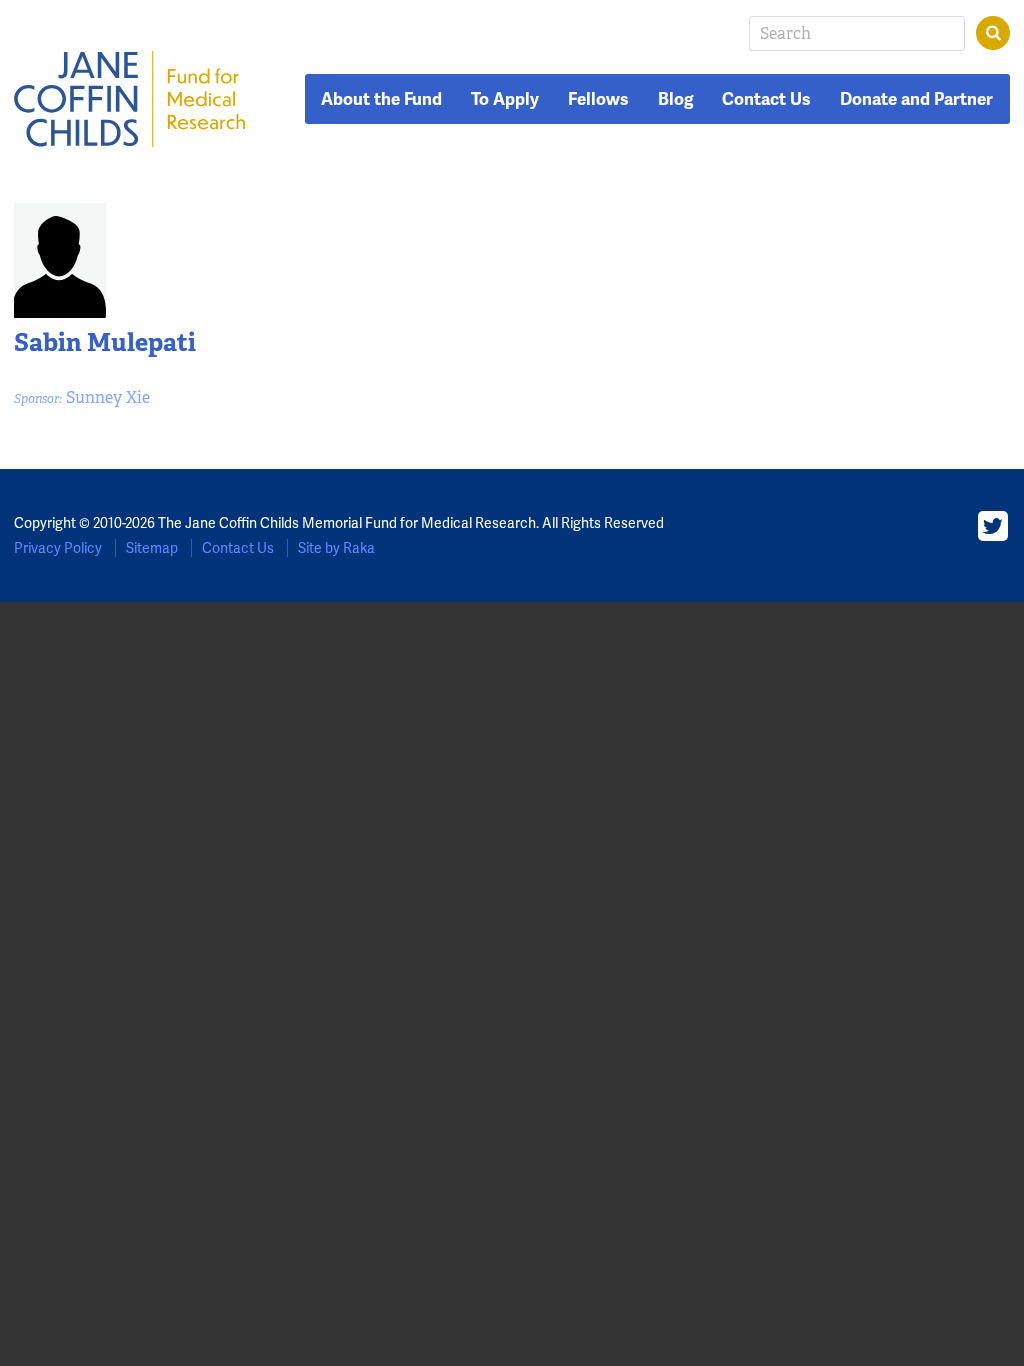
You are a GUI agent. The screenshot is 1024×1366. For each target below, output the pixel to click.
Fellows (598, 99)
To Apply (505, 99)
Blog (676, 99)
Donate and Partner (916, 99)
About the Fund (381, 99)
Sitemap (152, 548)
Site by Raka (336, 548)
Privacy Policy (58, 548)
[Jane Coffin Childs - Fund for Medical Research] (130, 99)
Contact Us (766, 99)
